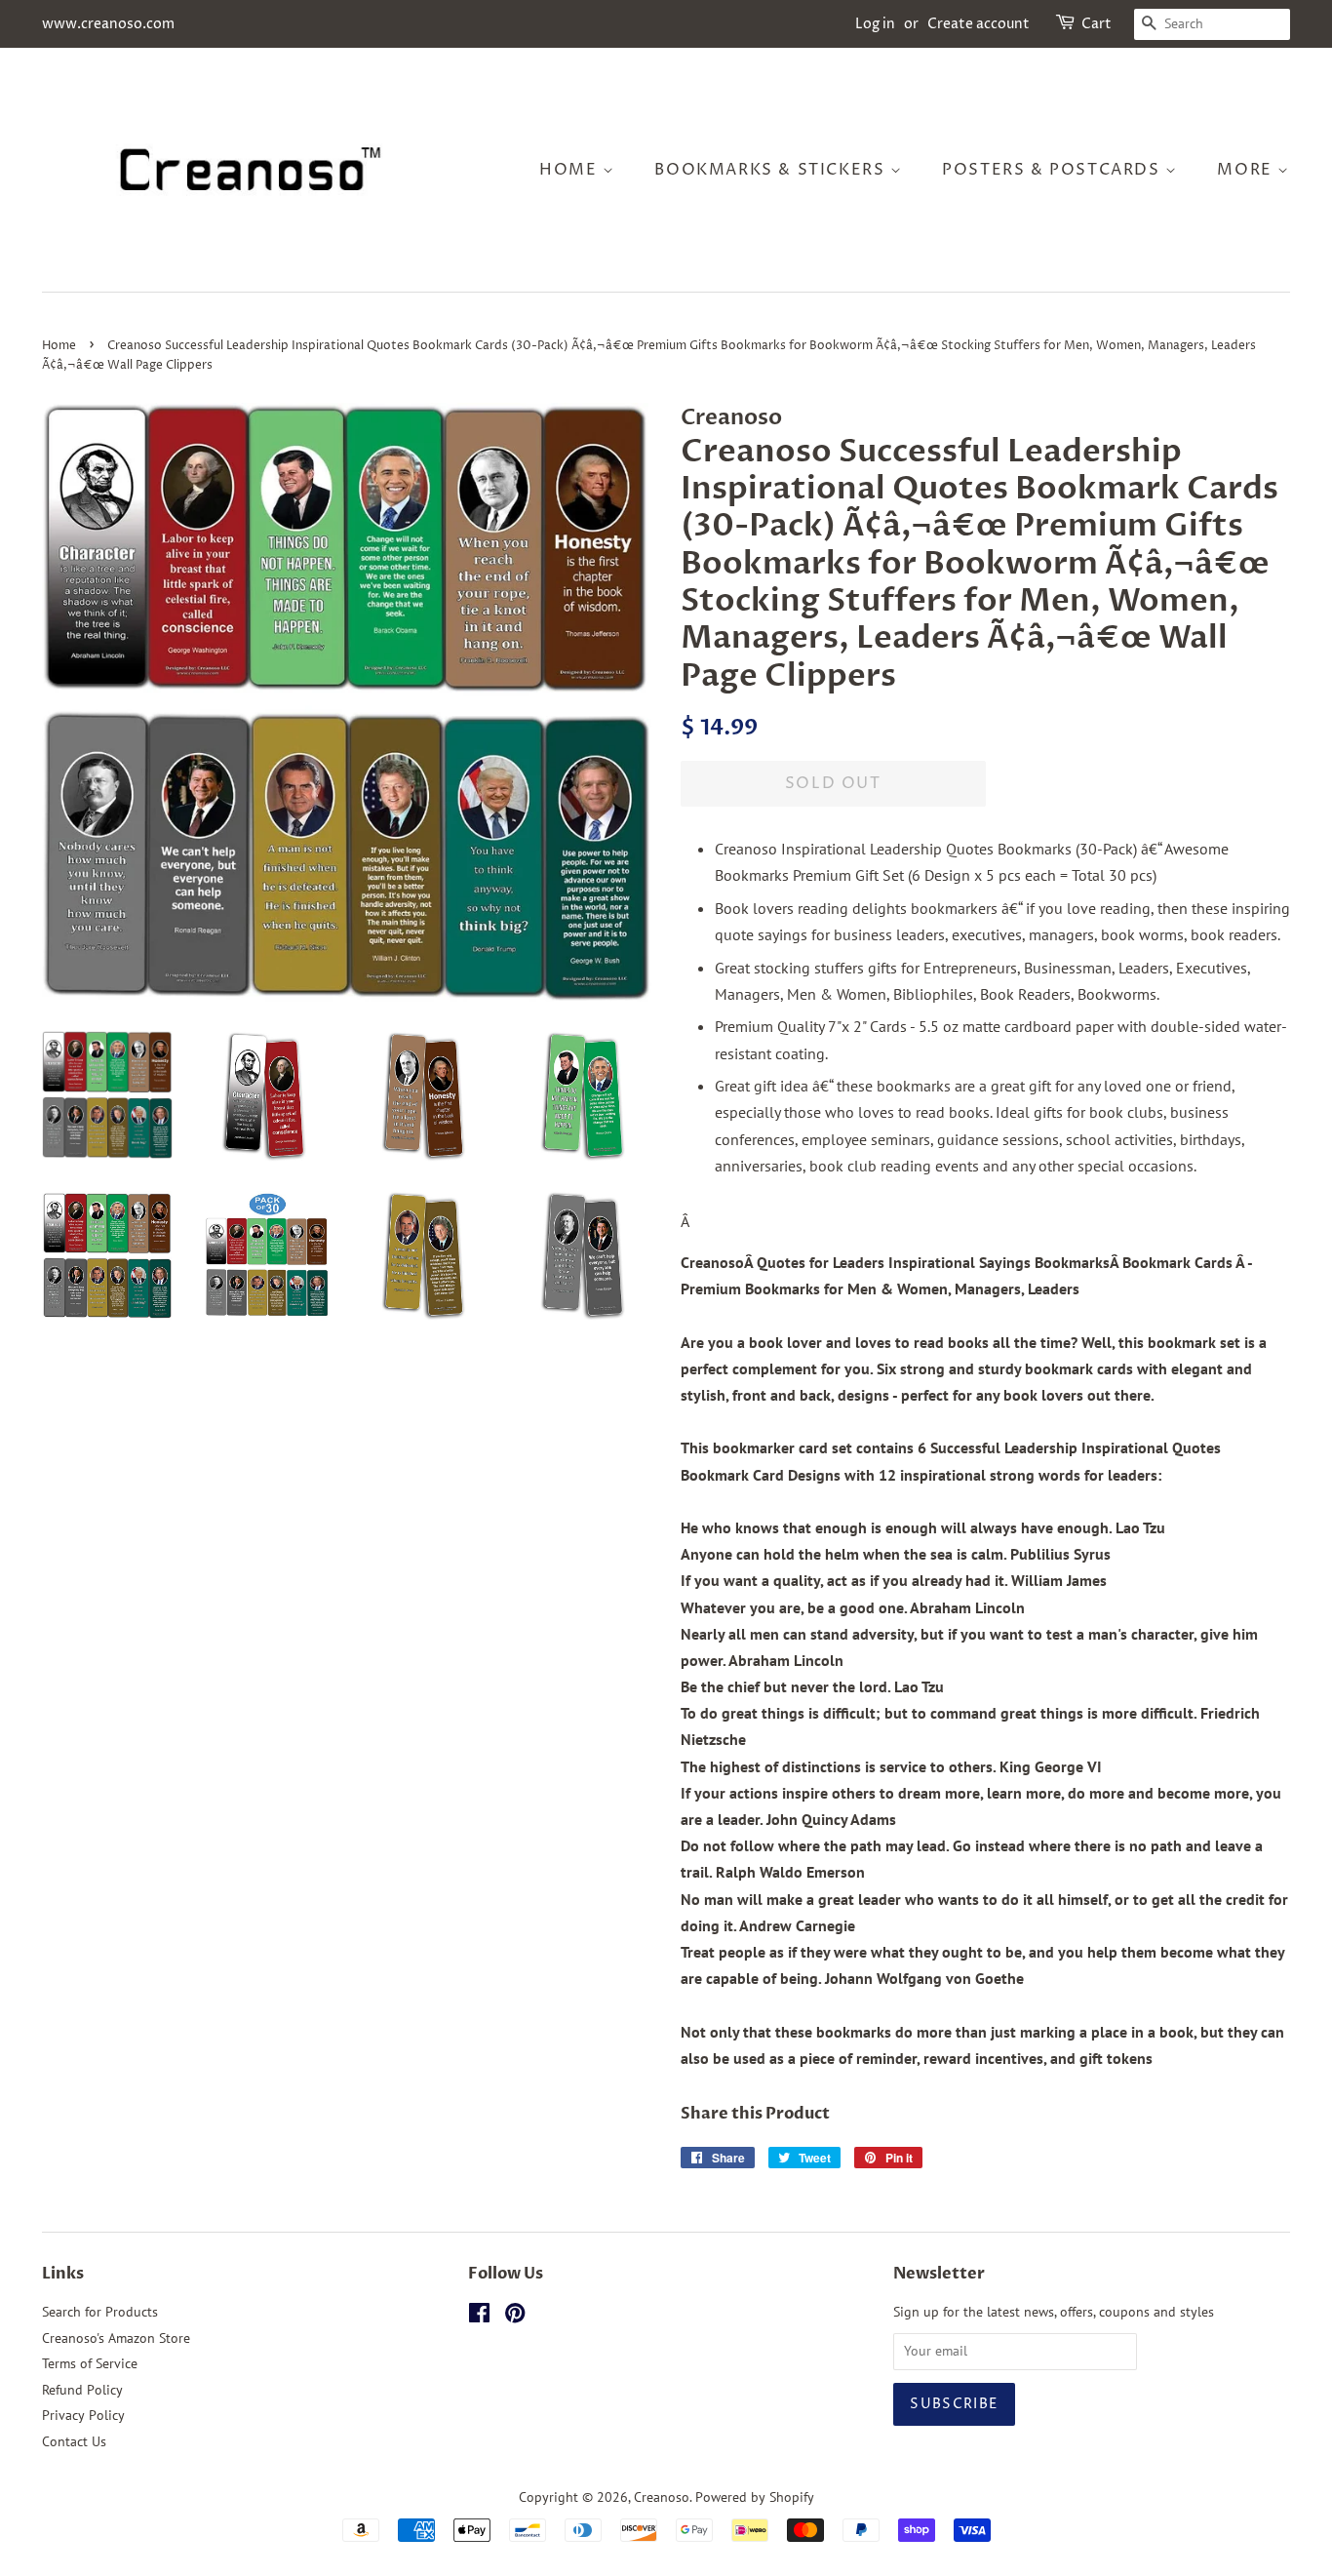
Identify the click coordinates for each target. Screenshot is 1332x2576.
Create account (979, 24)
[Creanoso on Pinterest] (515, 2317)
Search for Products (100, 2312)
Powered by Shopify (755, 2497)
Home (571, 170)
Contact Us (74, 2441)
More (1247, 170)
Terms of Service (90, 2363)
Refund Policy (82, 2390)
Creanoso (662, 2497)
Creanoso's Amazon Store (116, 2338)
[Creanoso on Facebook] (479, 2317)
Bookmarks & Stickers (772, 170)
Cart (1097, 24)
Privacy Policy (83, 2415)
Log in (875, 24)
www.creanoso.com (108, 24)
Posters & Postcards (1054, 170)
